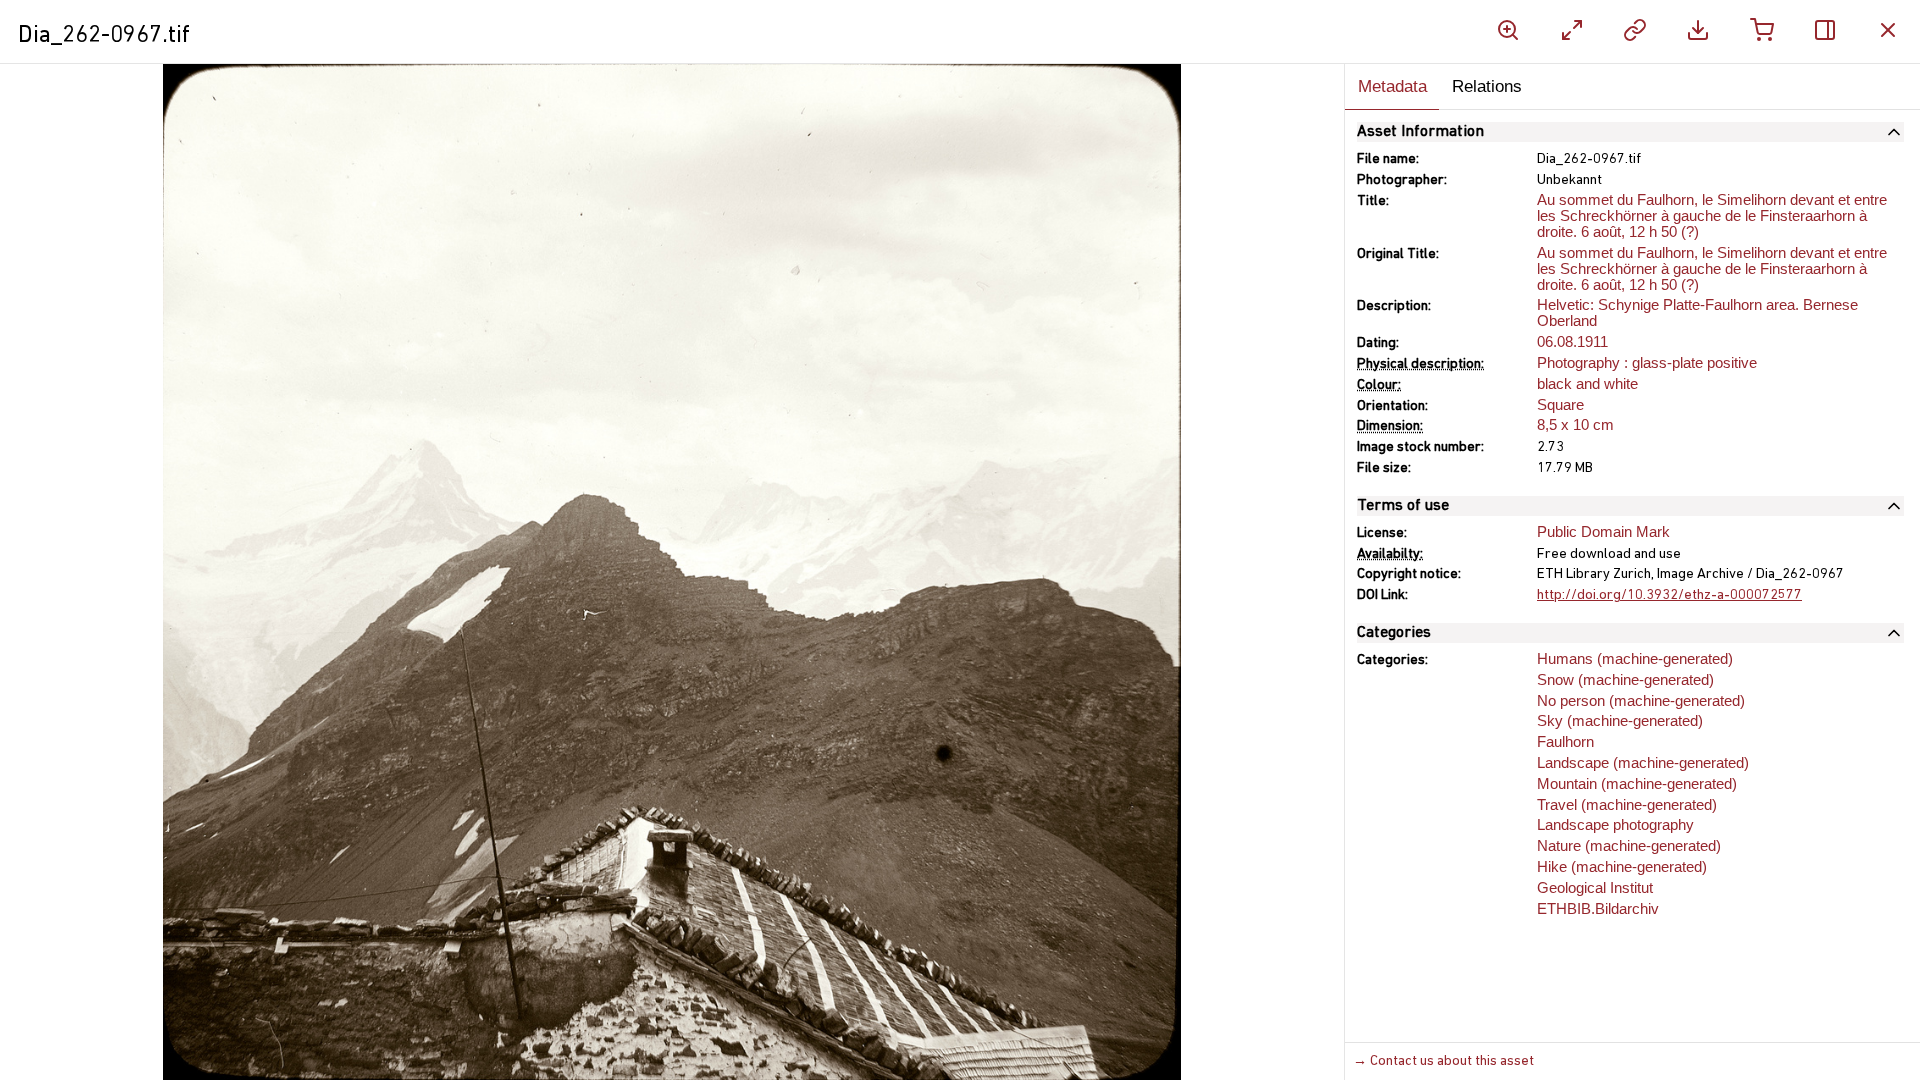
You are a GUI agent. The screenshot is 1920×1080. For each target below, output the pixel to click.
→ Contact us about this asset (1443, 1061)
